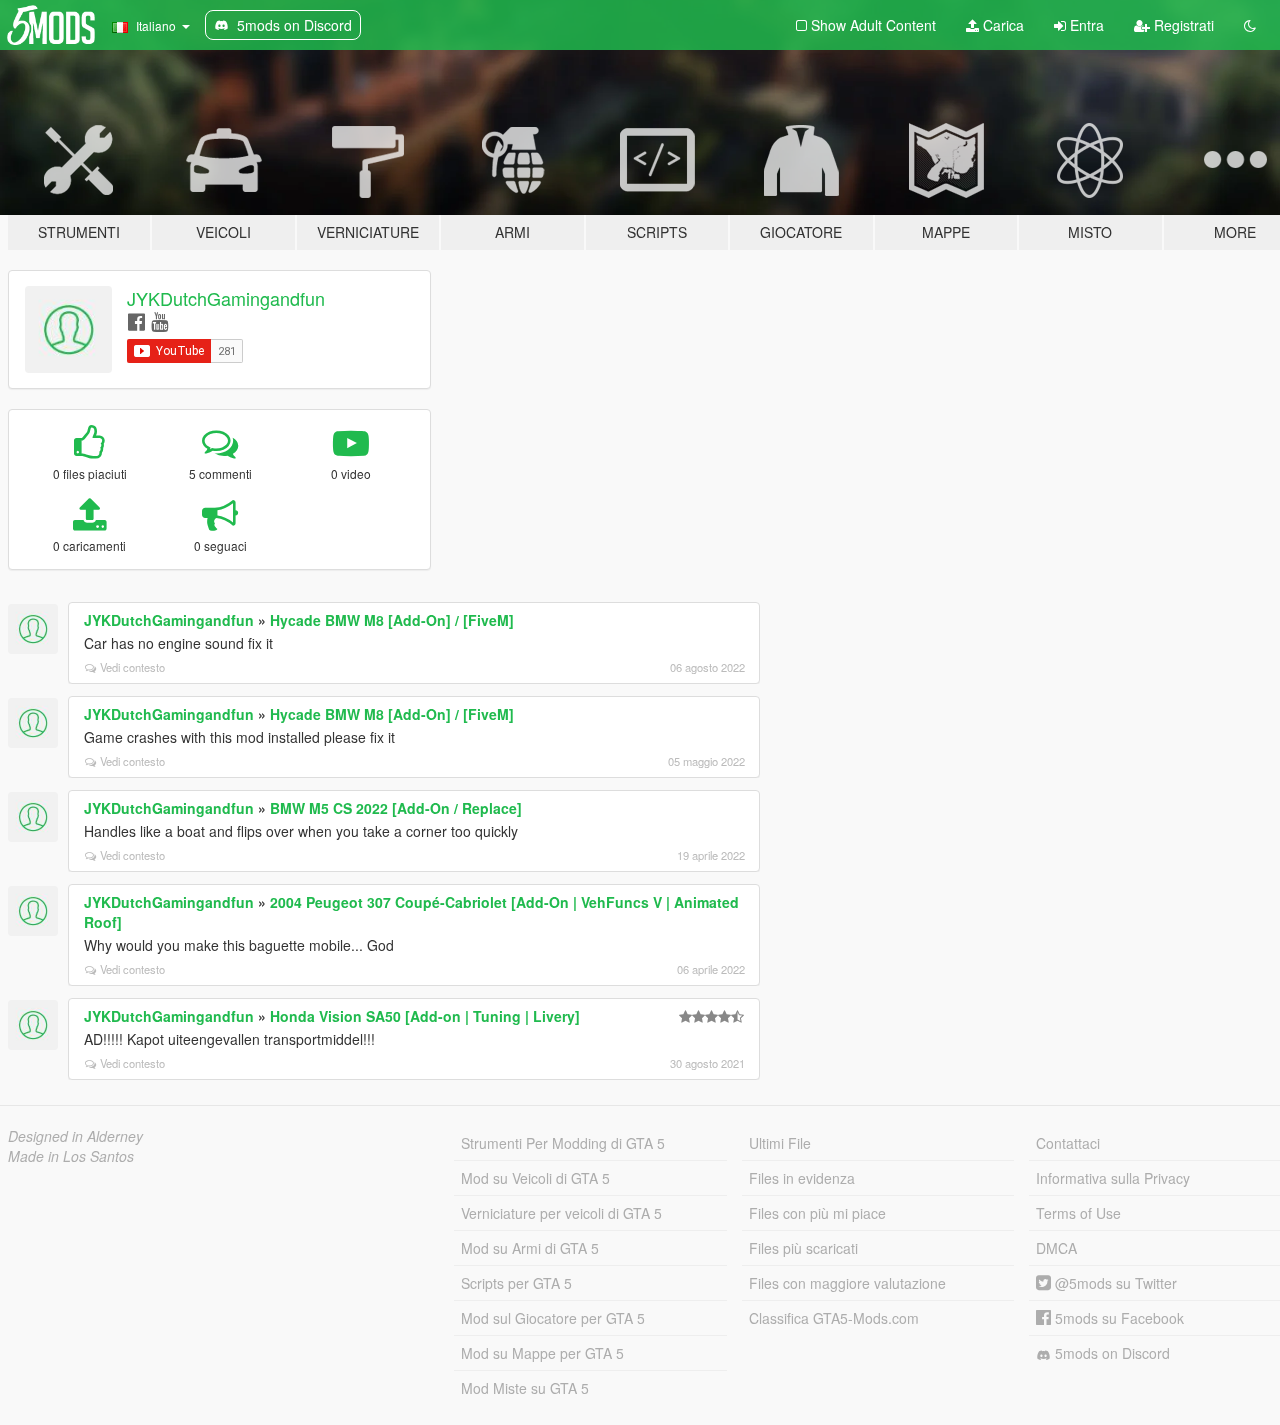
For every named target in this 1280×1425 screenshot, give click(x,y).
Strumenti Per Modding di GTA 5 (563, 1143)
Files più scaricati (803, 1248)
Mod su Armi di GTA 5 (530, 1248)
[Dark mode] (1250, 25)
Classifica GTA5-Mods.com (834, 1318)
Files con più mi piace (817, 1213)
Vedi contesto (132, 667)
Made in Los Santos (71, 1156)
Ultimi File (780, 1143)
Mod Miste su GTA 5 (525, 1388)
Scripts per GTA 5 (516, 1283)
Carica (1001, 25)
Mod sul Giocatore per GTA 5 (553, 1318)
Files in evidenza (802, 1178)
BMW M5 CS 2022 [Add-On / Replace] (396, 808)
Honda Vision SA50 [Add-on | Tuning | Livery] (425, 1016)
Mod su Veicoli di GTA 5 (535, 1178)
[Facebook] (136, 320)
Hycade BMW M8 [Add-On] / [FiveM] (392, 620)
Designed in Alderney (75, 1136)
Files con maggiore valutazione (847, 1283)
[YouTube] (159, 320)
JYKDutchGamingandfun (226, 298)
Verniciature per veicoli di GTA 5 (561, 1213)
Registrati (1182, 25)
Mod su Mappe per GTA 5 (542, 1353)
